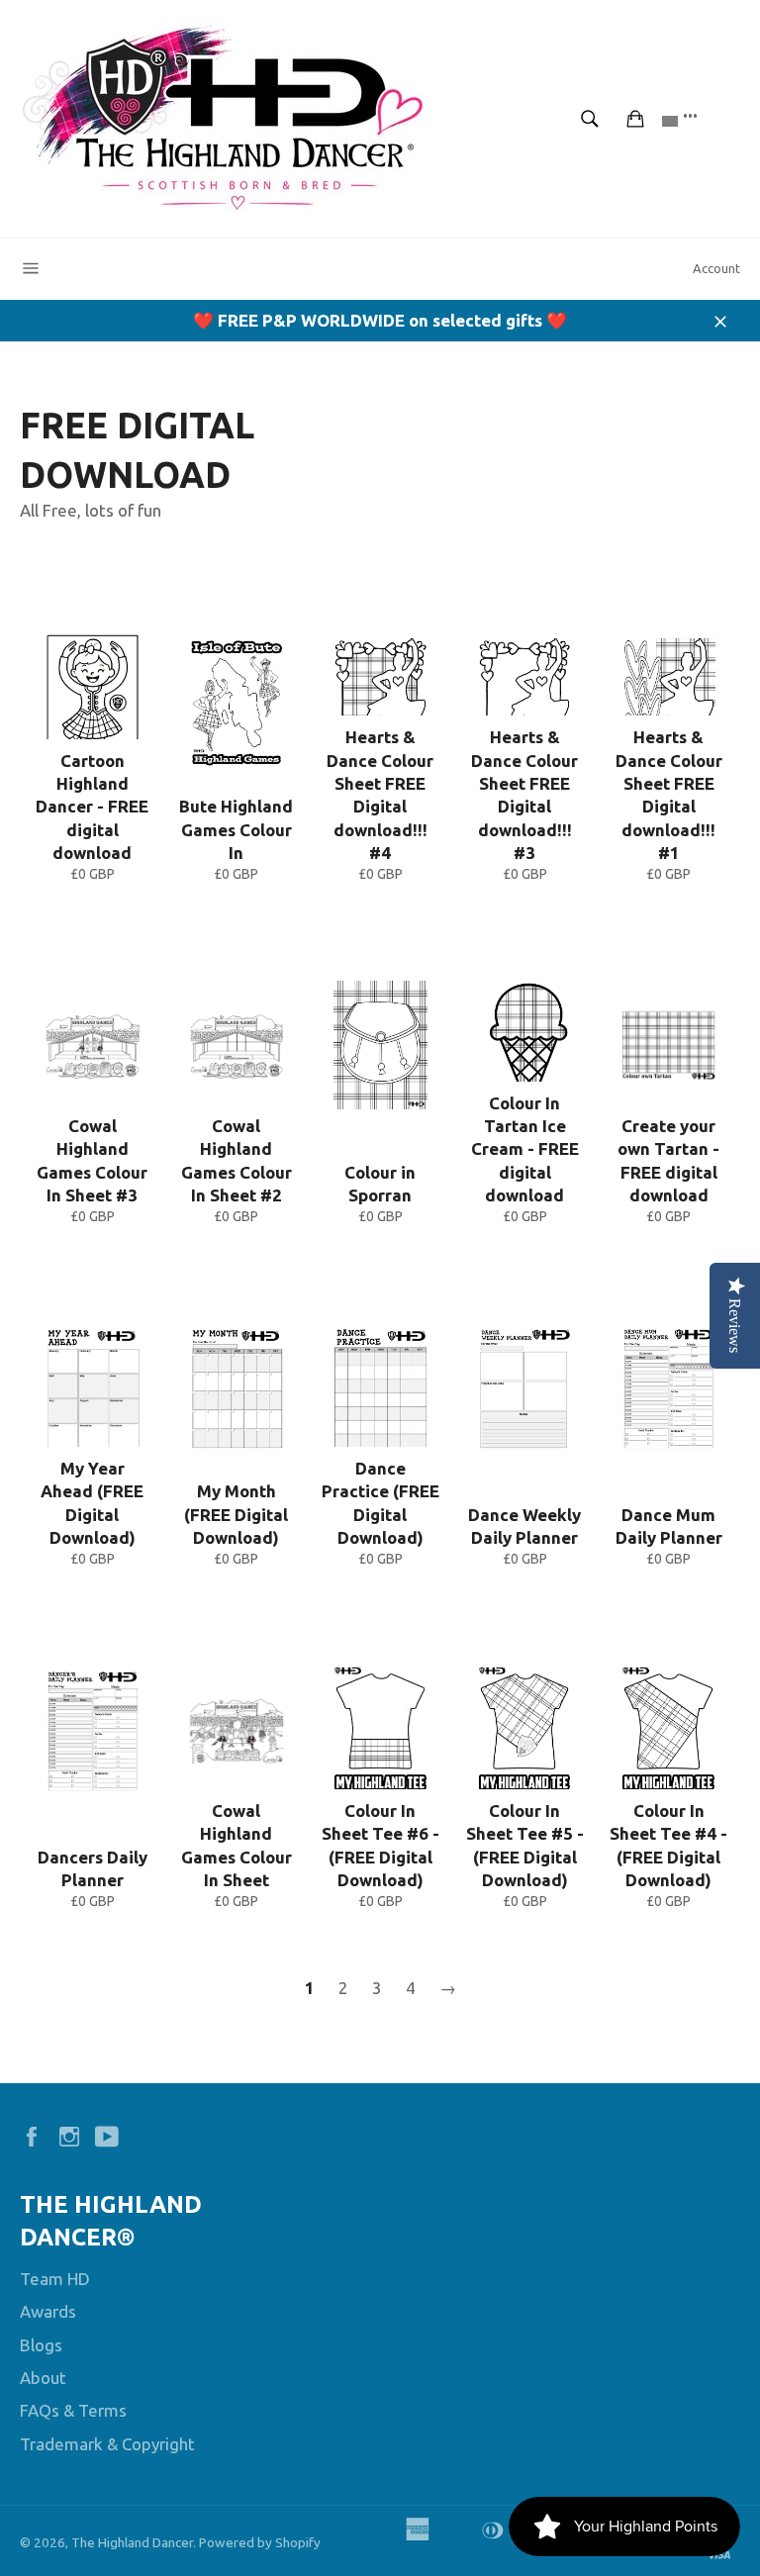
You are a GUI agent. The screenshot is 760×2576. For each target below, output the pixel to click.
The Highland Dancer (132, 2542)
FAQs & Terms (73, 2410)
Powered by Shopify (260, 2542)
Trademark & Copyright (107, 2444)
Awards (48, 2311)
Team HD (55, 2279)
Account (716, 268)
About (43, 2378)
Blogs (41, 2345)
